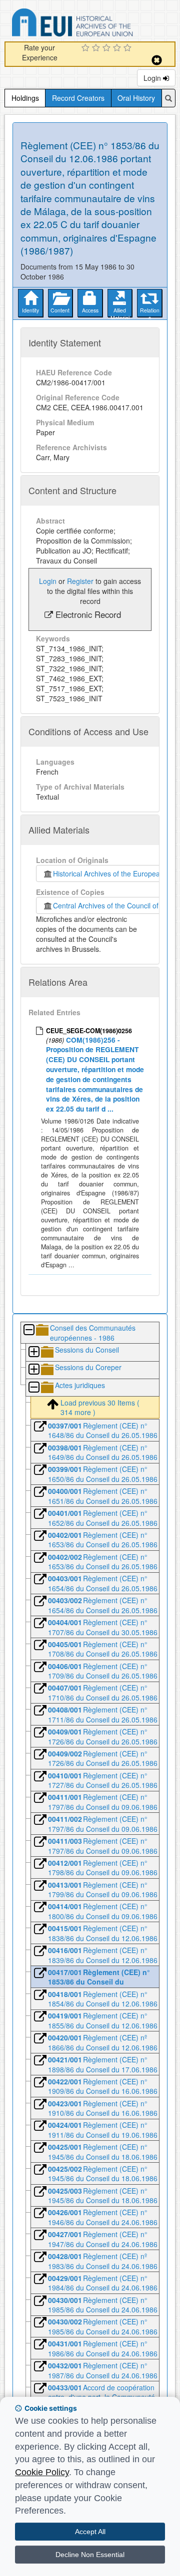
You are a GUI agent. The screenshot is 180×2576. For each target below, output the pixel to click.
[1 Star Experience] (87, 48)
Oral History (136, 98)
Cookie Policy (42, 2472)
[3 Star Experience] (108, 48)
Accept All (90, 2532)
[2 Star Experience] (97, 48)
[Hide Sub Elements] (28, 1330)
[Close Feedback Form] (157, 60)
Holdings (25, 98)
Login (153, 78)
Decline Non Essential (90, 2555)
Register (80, 581)
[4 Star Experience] (118, 48)
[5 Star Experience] (129, 48)
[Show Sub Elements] (33, 1352)
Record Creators (78, 98)
